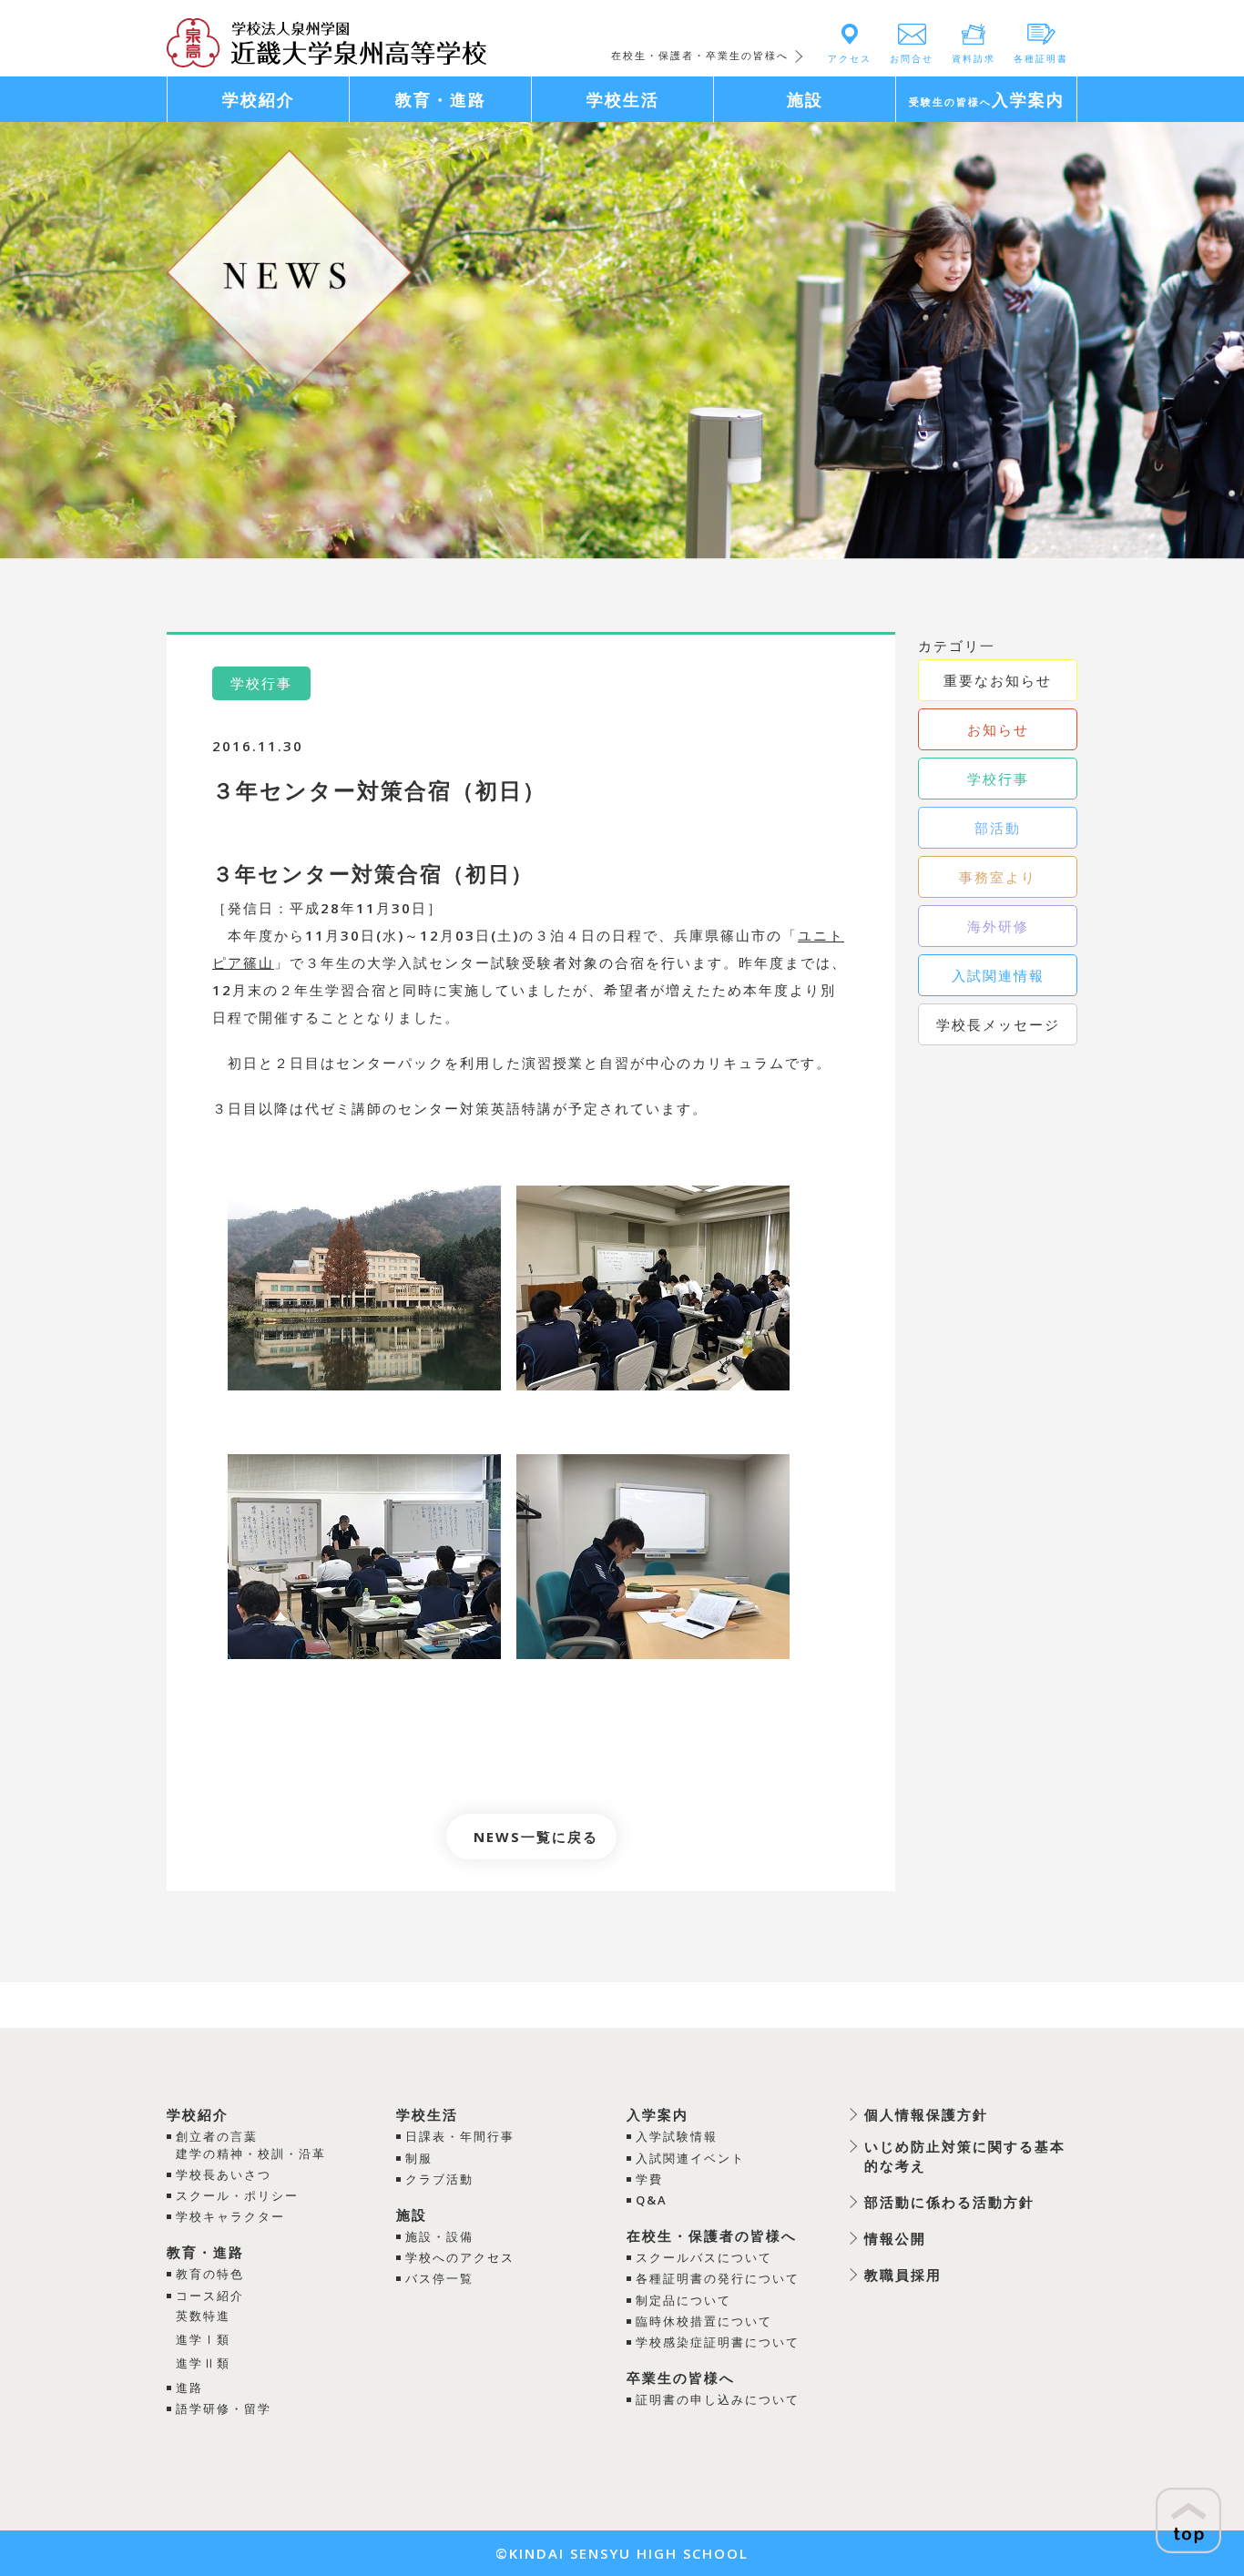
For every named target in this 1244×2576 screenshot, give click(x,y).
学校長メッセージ (998, 1024)
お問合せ (912, 58)
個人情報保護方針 (926, 2114)
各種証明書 (1041, 58)
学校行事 (998, 779)
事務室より (998, 877)
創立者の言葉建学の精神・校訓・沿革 (251, 2144)
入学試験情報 (677, 2136)
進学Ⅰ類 (203, 2339)
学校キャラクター (230, 2216)
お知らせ (998, 729)
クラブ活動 (439, 2179)
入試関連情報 (998, 975)
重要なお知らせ (998, 680)
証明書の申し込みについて (718, 2399)
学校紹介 (198, 2114)
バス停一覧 (439, 2278)
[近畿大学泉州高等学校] (326, 41)
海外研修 (998, 926)
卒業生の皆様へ (681, 2377)
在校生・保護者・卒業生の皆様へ (700, 55)
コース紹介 (210, 2296)
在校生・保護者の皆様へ (712, 2235)
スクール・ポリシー (237, 2195)
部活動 (998, 828)
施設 (412, 2215)
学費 (649, 2179)
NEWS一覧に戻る (536, 1837)
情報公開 (895, 2238)
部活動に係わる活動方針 (949, 2202)
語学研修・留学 (224, 2408)
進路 (189, 2388)
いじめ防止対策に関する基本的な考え (965, 2156)
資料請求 (974, 58)
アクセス (850, 58)
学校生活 (427, 2114)
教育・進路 (205, 2252)
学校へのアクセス (460, 2257)
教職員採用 (903, 2275)
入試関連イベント (690, 2158)
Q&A (652, 2200)
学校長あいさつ (224, 2174)
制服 (419, 2158)
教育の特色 (210, 2274)
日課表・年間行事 (460, 2136)
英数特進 (203, 2316)
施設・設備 (439, 2236)
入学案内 (658, 2114)
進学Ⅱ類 (203, 2363)
